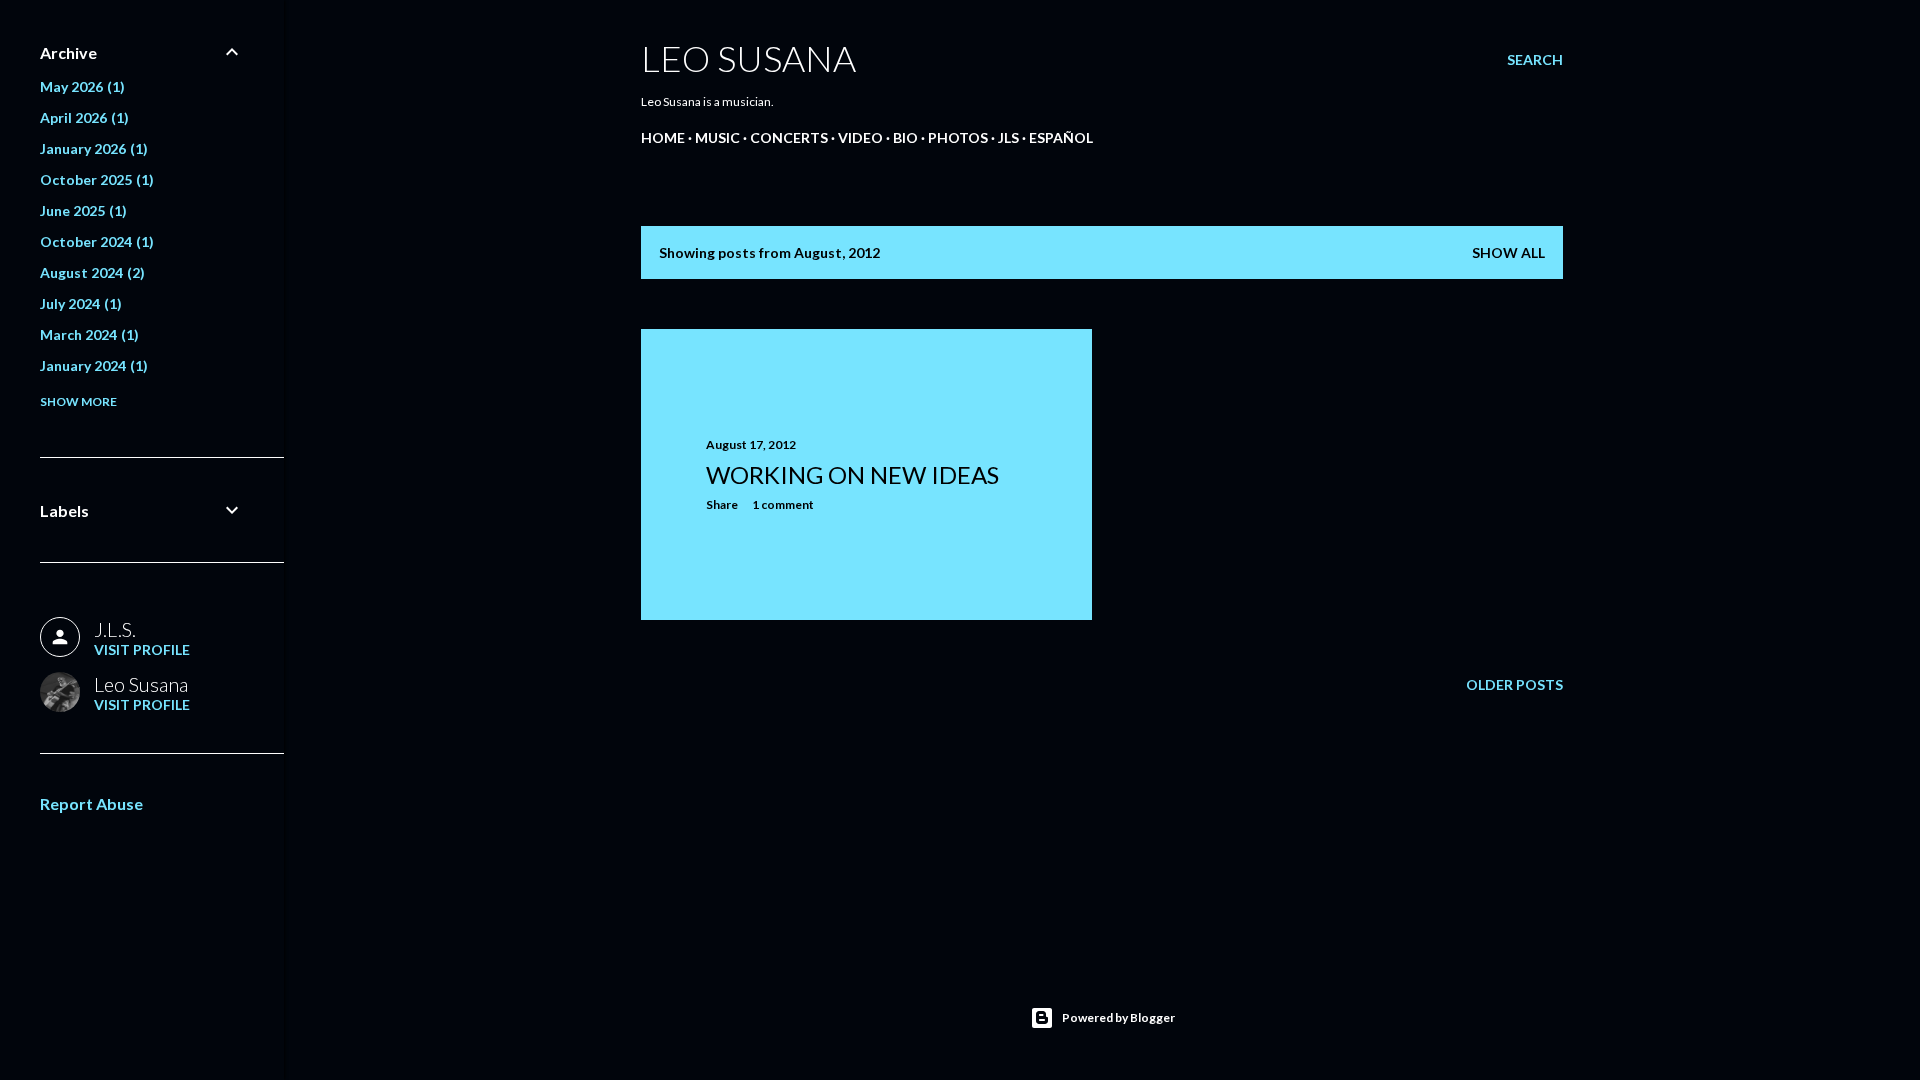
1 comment (783, 504)
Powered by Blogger (1118, 1017)
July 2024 (78, 303)
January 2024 (91, 365)
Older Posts (1514, 684)
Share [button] (722, 504)
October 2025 (94, 179)
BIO (905, 137)
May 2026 (80, 86)
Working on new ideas (852, 474)
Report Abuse (91, 803)
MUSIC (717, 137)
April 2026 (82, 117)
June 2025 (81, 210)
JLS (1008, 137)
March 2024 (87, 334)
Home (663, 137)
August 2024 (90, 272)
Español (1061, 137)
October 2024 (94, 241)
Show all (1508, 252)
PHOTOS (958, 137)
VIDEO (860, 137)
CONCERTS (789, 137)
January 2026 (91, 148)
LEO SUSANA (748, 58)
